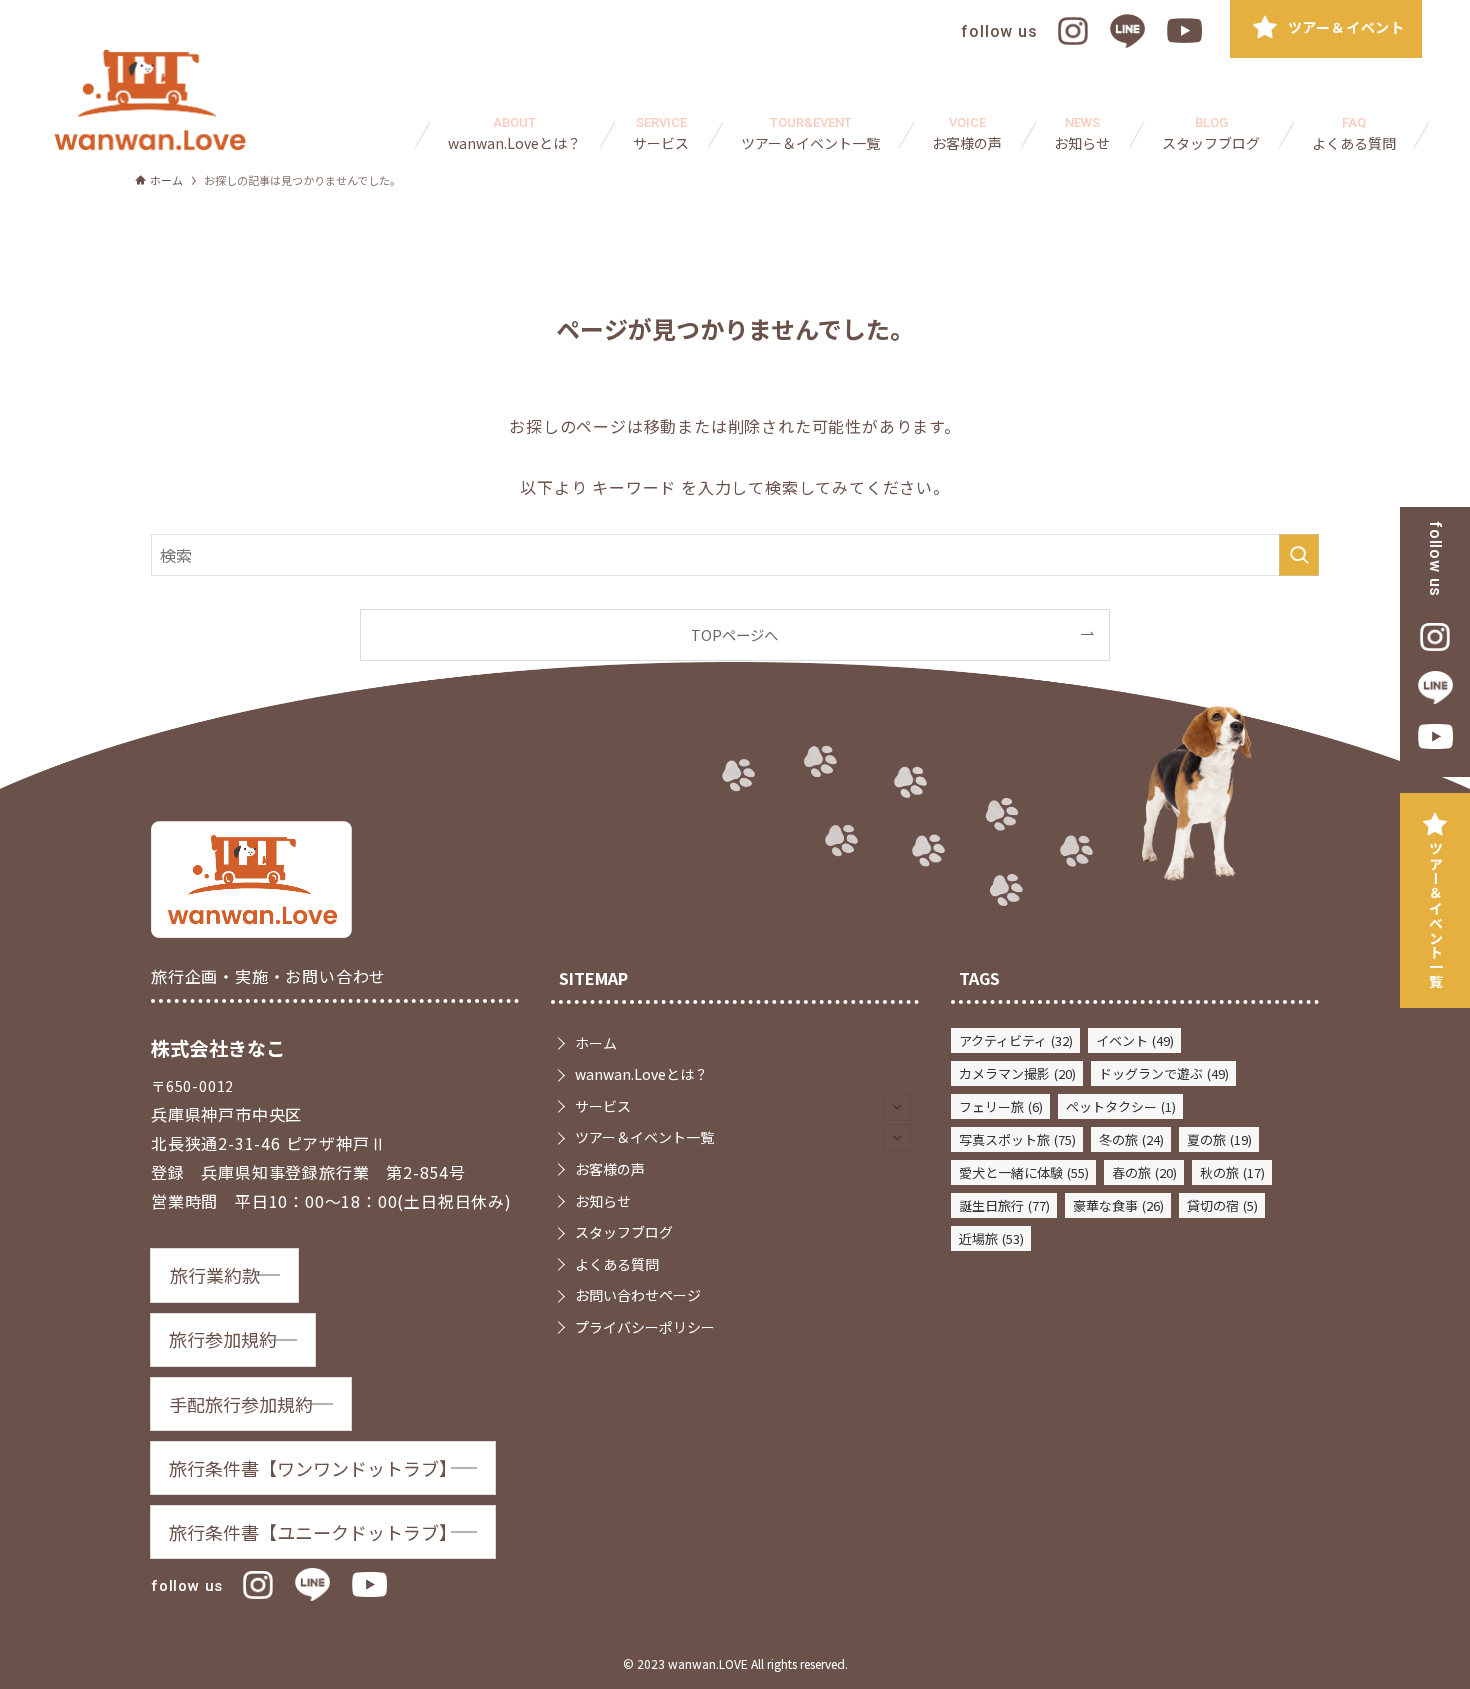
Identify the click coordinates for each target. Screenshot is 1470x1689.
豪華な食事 (1118, 1205)
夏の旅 (1219, 1139)
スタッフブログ (624, 1232)
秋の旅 (1232, 1172)
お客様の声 (610, 1169)
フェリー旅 (1001, 1106)
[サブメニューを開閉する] (897, 1107)
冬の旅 (1131, 1139)
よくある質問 (617, 1264)
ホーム (596, 1043)
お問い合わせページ (638, 1295)
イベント (1135, 1040)
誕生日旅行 (1004, 1205)
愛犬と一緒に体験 (1024, 1172)
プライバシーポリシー (645, 1327)
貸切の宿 (1222, 1205)
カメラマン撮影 (1017, 1073)
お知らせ (603, 1201)
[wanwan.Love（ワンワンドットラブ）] (150, 100)
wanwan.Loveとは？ (641, 1074)
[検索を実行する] (1299, 555)
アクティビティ (1016, 1040)
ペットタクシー (1121, 1106)
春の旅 (1144, 1172)
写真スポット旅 (1017, 1139)
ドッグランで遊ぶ (1164, 1073)
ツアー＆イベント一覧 (1436, 915)
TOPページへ (734, 634)
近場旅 (991, 1238)
